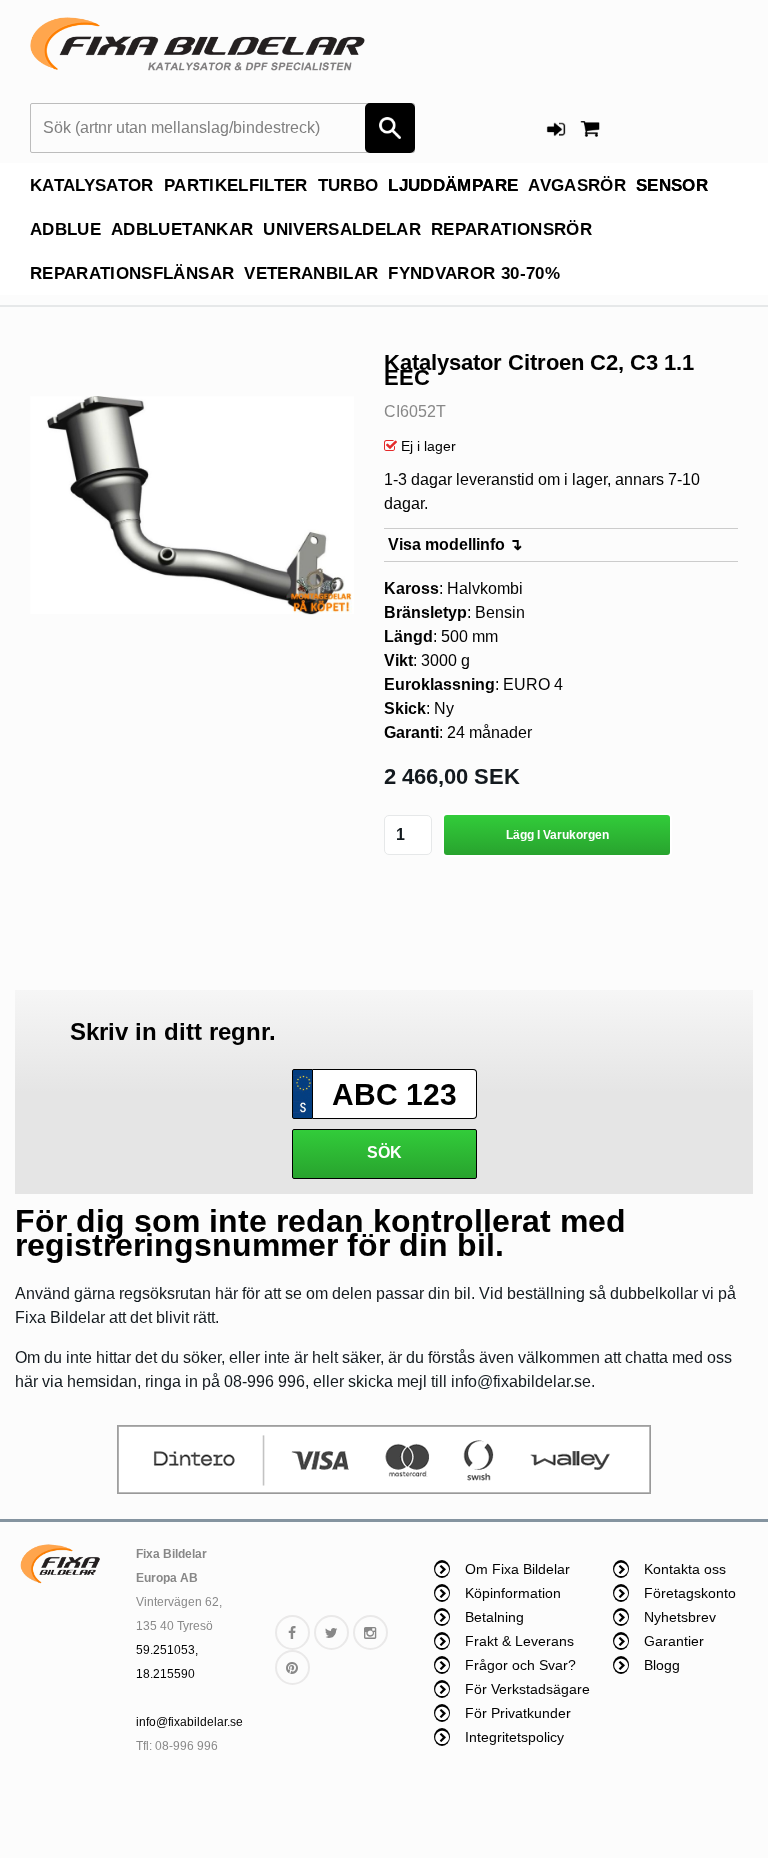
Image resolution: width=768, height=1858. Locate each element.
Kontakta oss (685, 1569)
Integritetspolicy (514, 1737)
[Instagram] (370, 1632)
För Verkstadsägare (527, 1689)
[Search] (390, 128)
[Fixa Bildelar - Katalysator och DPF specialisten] (197, 49)
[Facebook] (292, 1632)
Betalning (494, 1617)
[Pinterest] (292, 1667)
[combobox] (222, 128)
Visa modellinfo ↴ (455, 544)
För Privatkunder (518, 1713)
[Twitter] (331, 1632)
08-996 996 (186, 1746)
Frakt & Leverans (519, 1641)
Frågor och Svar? (520, 1665)
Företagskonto (690, 1593)
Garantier (674, 1641)
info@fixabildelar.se (189, 1722)
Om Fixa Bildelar (517, 1569)
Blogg (662, 1665)
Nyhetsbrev (680, 1617)
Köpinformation (513, 1593)
